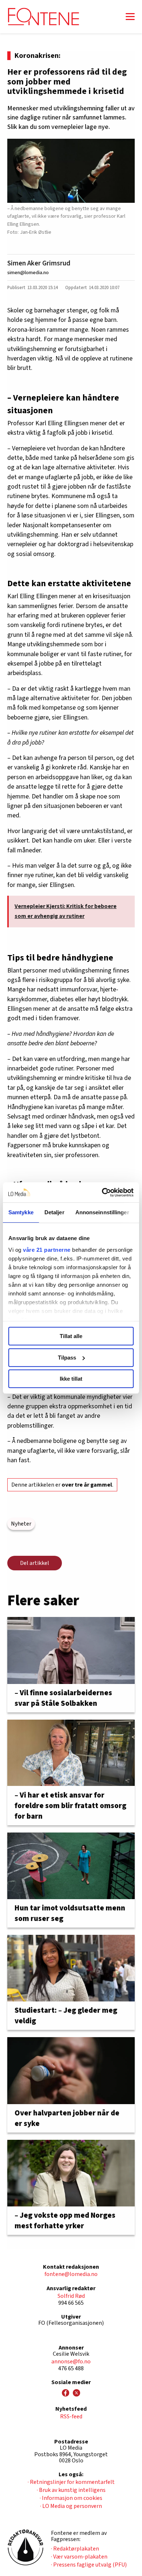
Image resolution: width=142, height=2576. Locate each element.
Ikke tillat (71, 1379)
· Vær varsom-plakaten (79, 2557)
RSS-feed (71, 2417)
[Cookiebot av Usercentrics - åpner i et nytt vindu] (102, 1192)
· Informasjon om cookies (71, 2498)
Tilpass (67, 1358)
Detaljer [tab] (54, 1212)
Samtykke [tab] (21, 1212)
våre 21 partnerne (47, 1250)
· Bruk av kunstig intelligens (71, 2490)
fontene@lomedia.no (71, 2274)
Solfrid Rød (71, 2296)
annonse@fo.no (71, 2362)
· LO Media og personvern (71, 2506)
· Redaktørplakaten (75, 2549)
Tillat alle (71, 1336)
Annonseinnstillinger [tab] (102, 1212)
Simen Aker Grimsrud (39, 263)
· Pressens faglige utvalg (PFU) (89, 2565)
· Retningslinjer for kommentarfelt (71, 2482)
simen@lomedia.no (28, 273)
